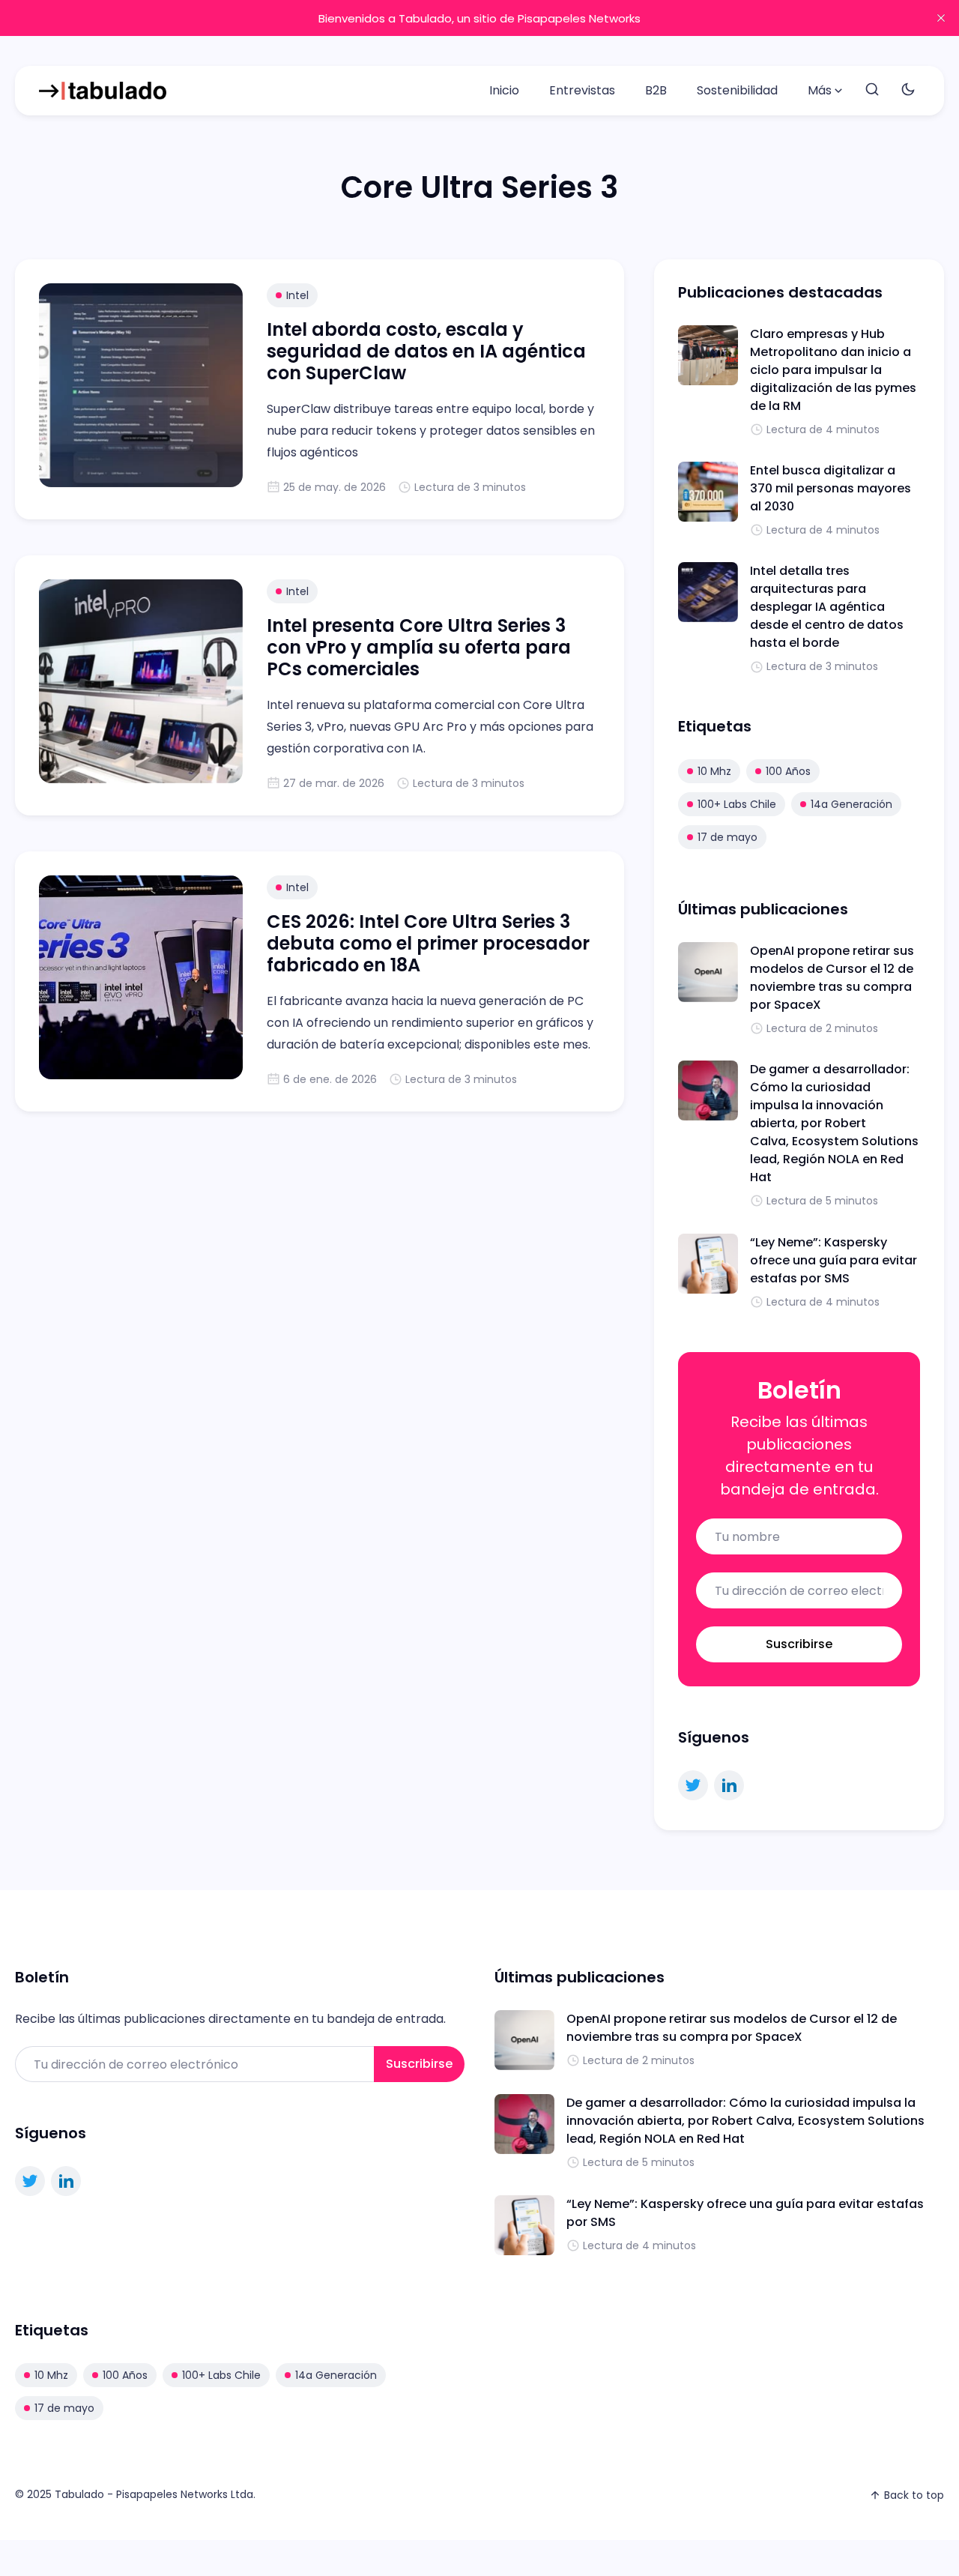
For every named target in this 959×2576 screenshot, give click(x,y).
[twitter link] (693, 1785)
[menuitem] (504, 91)
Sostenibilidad (737, 90)
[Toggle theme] (908, 90)
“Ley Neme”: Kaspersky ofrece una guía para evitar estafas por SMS (834, 1260)
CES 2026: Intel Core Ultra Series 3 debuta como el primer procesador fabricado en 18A (428, 943)
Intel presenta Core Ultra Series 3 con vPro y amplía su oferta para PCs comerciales (419, 647)
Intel (297, 295)
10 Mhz (714, 771)
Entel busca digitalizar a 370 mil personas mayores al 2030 (831, 488)
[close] (941, 18)
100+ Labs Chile (737, 804)
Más (820, 90)
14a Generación (851, 804)
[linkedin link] (729, 1785)
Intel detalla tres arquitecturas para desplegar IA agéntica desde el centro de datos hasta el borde (827, 607)
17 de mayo (727, 837)
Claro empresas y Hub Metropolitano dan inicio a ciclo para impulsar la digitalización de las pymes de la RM (833, 370)
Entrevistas (582, 90)
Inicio (504, 90)
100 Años (788, 771)
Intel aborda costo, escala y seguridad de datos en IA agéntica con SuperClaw (426, 351)
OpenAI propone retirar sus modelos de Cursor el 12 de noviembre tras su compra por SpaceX (832, 978)
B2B (656, 90)
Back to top (914, 2495)
